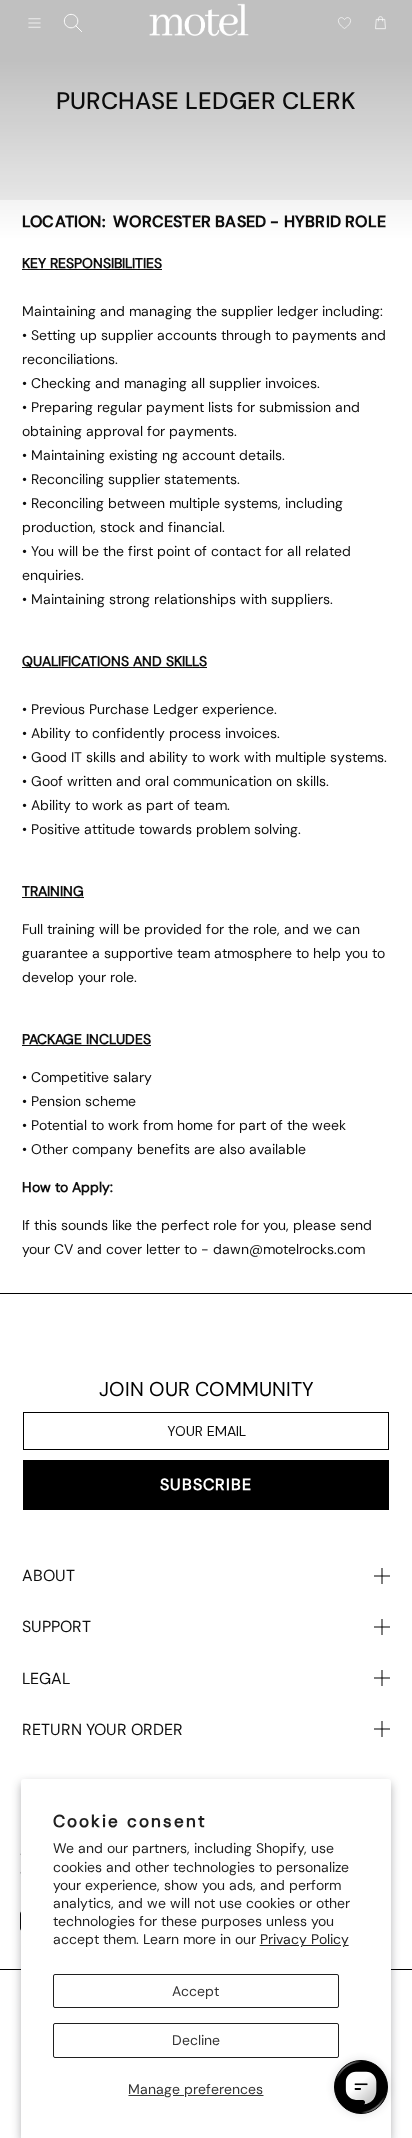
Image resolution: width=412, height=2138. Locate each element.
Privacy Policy (304, 1939)
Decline (196, 2040)
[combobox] (73, 23)
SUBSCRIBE (206, 1484)
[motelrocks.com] (199, 23)
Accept (195, 1991)
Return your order (102, 1729)
